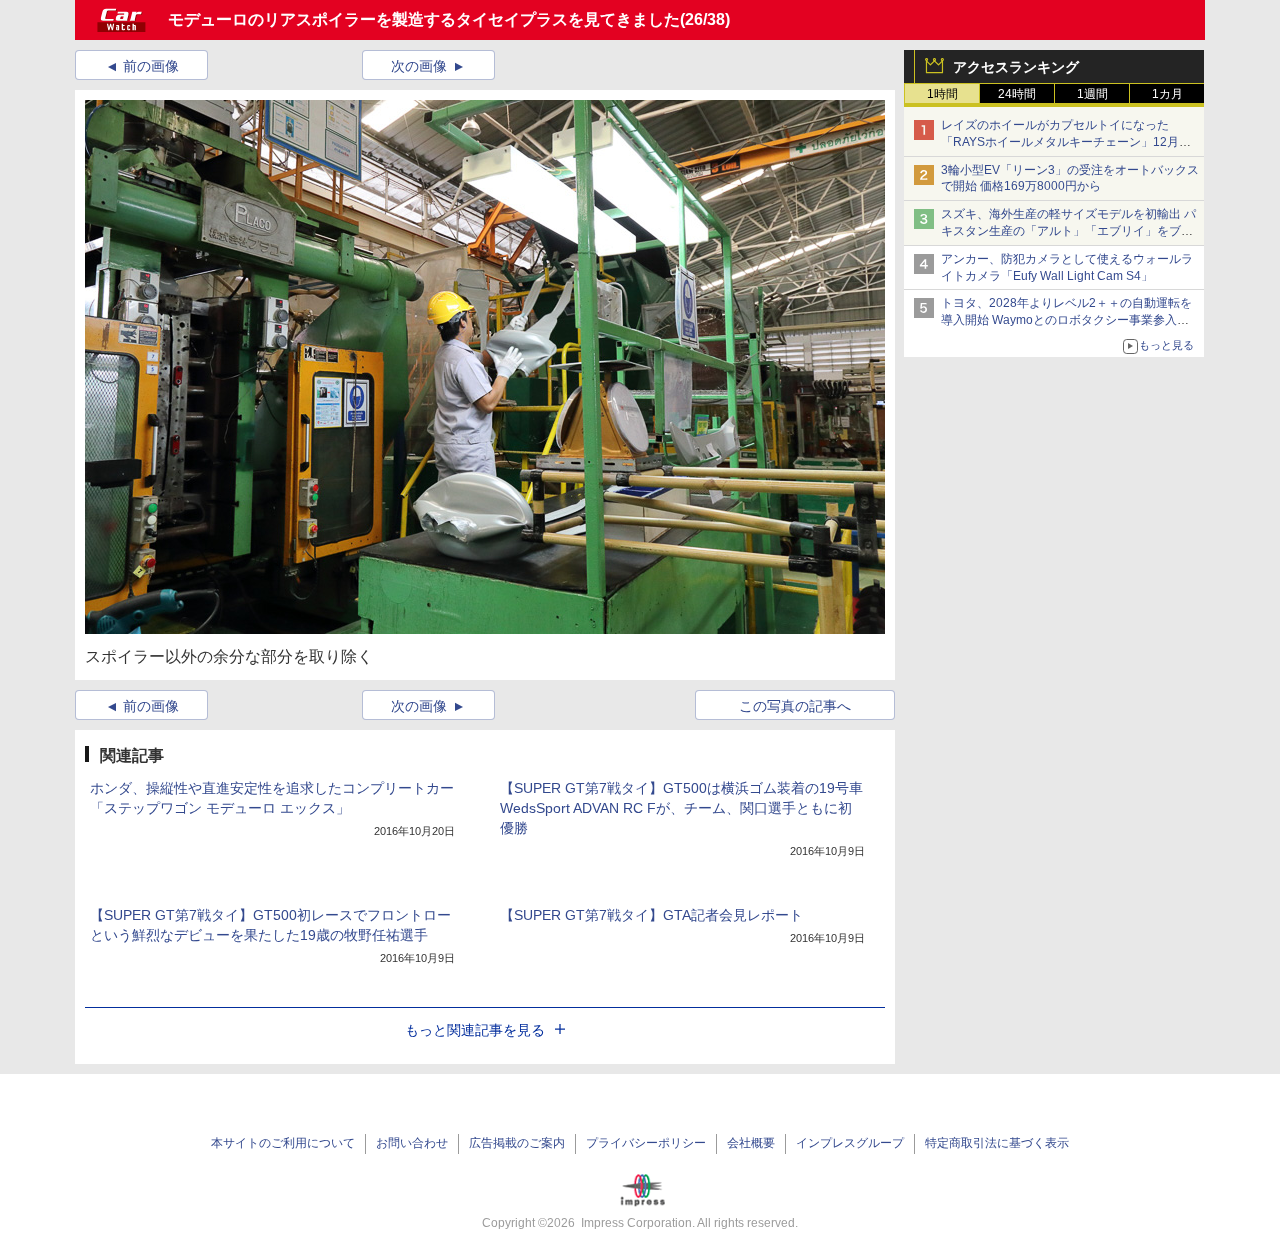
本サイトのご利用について (283, 1143)
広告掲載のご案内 (517, 1143)
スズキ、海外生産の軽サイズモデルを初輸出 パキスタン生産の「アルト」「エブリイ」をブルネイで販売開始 (1068, 231)
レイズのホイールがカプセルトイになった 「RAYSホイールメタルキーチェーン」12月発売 (1066, 142)
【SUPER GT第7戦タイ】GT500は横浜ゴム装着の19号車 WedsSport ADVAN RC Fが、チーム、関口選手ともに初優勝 (681, 808)
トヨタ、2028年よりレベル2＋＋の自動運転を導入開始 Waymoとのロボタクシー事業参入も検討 (1066, 320)
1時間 (942, 94)
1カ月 (1167, 94)
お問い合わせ (412, 1143)
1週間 (1092, 94)
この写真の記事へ (795, 706)
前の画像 (151, 66)
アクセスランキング (1016, 67)
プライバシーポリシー (646, 1143)
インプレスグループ (850, 1143)
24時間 (1017, 94)
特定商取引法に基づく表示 (997, 1143)
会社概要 (751, 1143)
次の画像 (419, 66)
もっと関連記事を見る (475, 1030)
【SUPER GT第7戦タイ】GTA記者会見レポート (651, 915)
